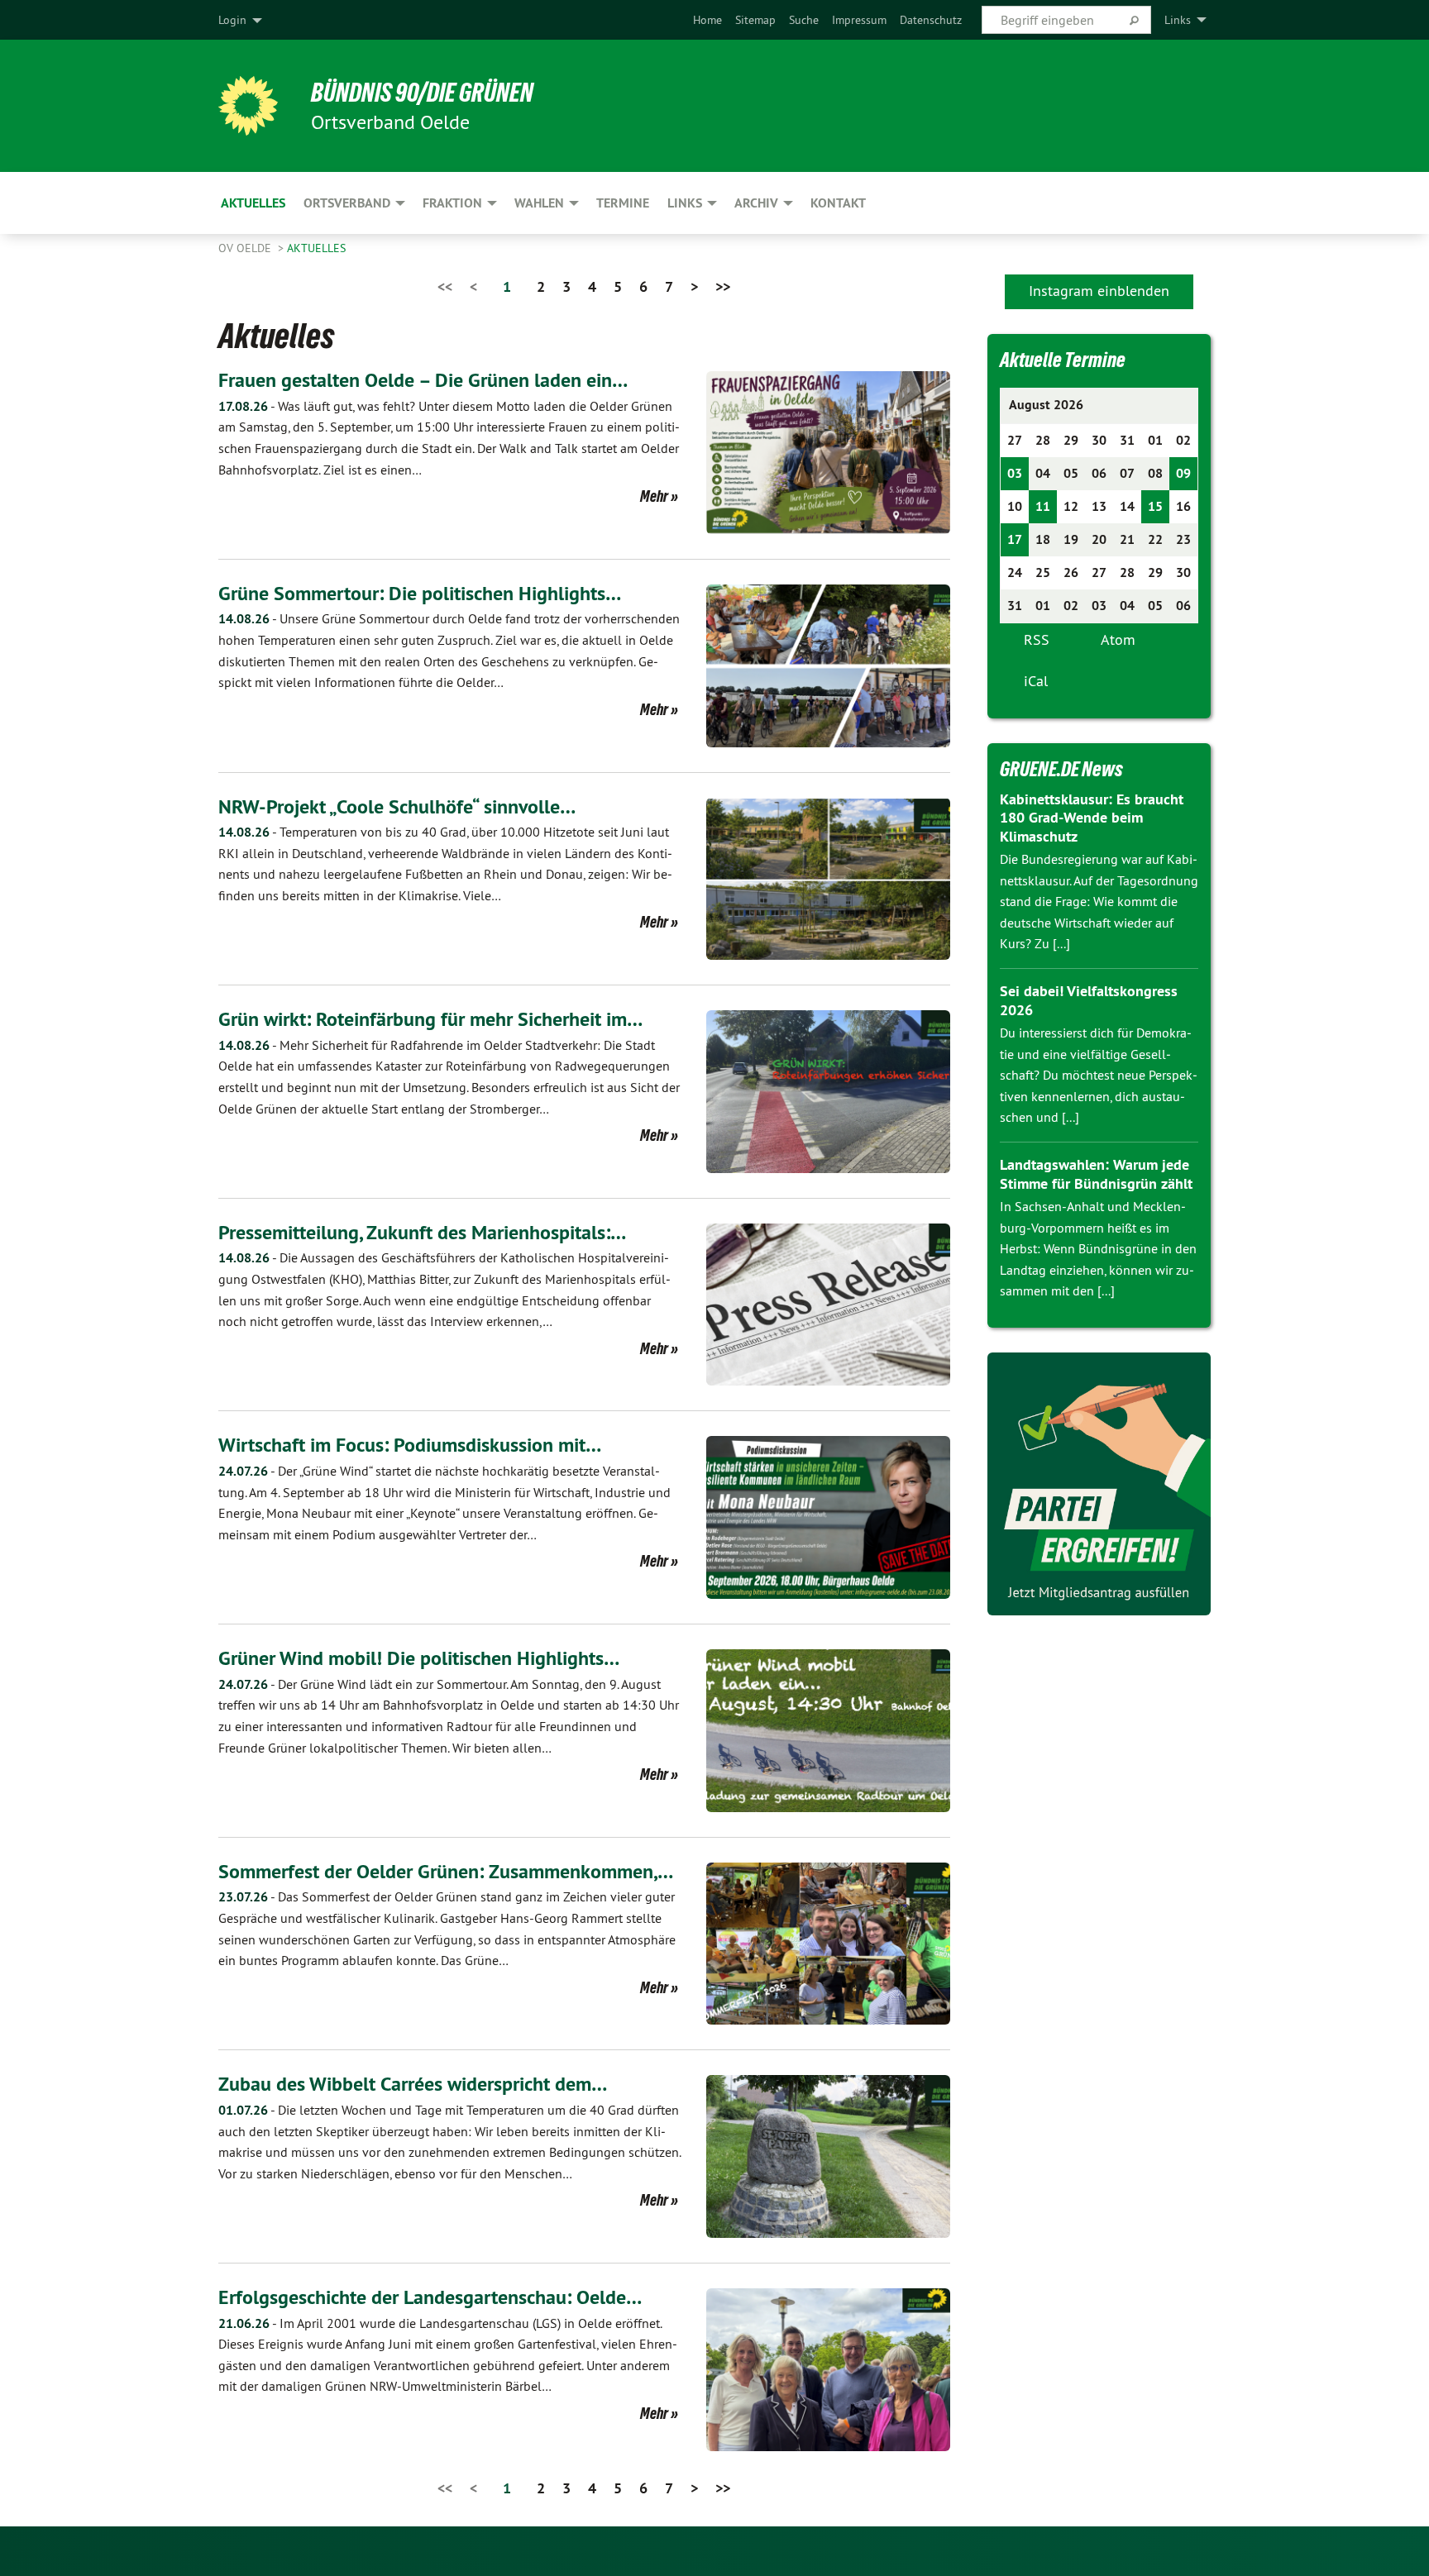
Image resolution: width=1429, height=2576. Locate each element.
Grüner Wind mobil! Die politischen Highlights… (419, 1658)
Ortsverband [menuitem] (347, 203)
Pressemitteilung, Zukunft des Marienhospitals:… (422, 1232)
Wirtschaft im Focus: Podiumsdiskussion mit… (410, 1445)
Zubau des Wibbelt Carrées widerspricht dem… (413, 2084)
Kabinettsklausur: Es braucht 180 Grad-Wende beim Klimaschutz (1092, 818)
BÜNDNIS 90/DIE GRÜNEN (422, 93)
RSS (1037, 639)
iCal (1036, 681)
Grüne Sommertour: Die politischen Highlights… (420, 593)
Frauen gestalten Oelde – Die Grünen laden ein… (423, 380)
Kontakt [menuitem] (838, 203)
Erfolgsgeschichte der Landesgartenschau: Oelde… (430, 2297)
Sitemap (755, 20)
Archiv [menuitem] (756, 203)
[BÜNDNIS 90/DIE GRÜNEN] (248, 106)
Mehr (654, 496)
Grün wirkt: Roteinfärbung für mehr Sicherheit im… (430, 1019)
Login (232, 20)
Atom (1118, 639)
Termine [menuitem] (623, 203)
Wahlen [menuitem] (539, 203)
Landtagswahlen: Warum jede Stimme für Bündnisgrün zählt (1096, 1174)
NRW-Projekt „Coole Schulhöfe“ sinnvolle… (397, 806)
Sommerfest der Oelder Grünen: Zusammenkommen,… (446, 1871)
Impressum (859, 20)
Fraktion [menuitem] (452, 203)
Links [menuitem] (1178, 20)
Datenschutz (931, 20)
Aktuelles (316, 248)
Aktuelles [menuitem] (253, 203)
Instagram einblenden (1099, 291)
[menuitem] (707, 20)
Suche (804, 20)
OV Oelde (246, 248)
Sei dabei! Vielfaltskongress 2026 (1089, 1000)
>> (723, 286)
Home (707, 20)
